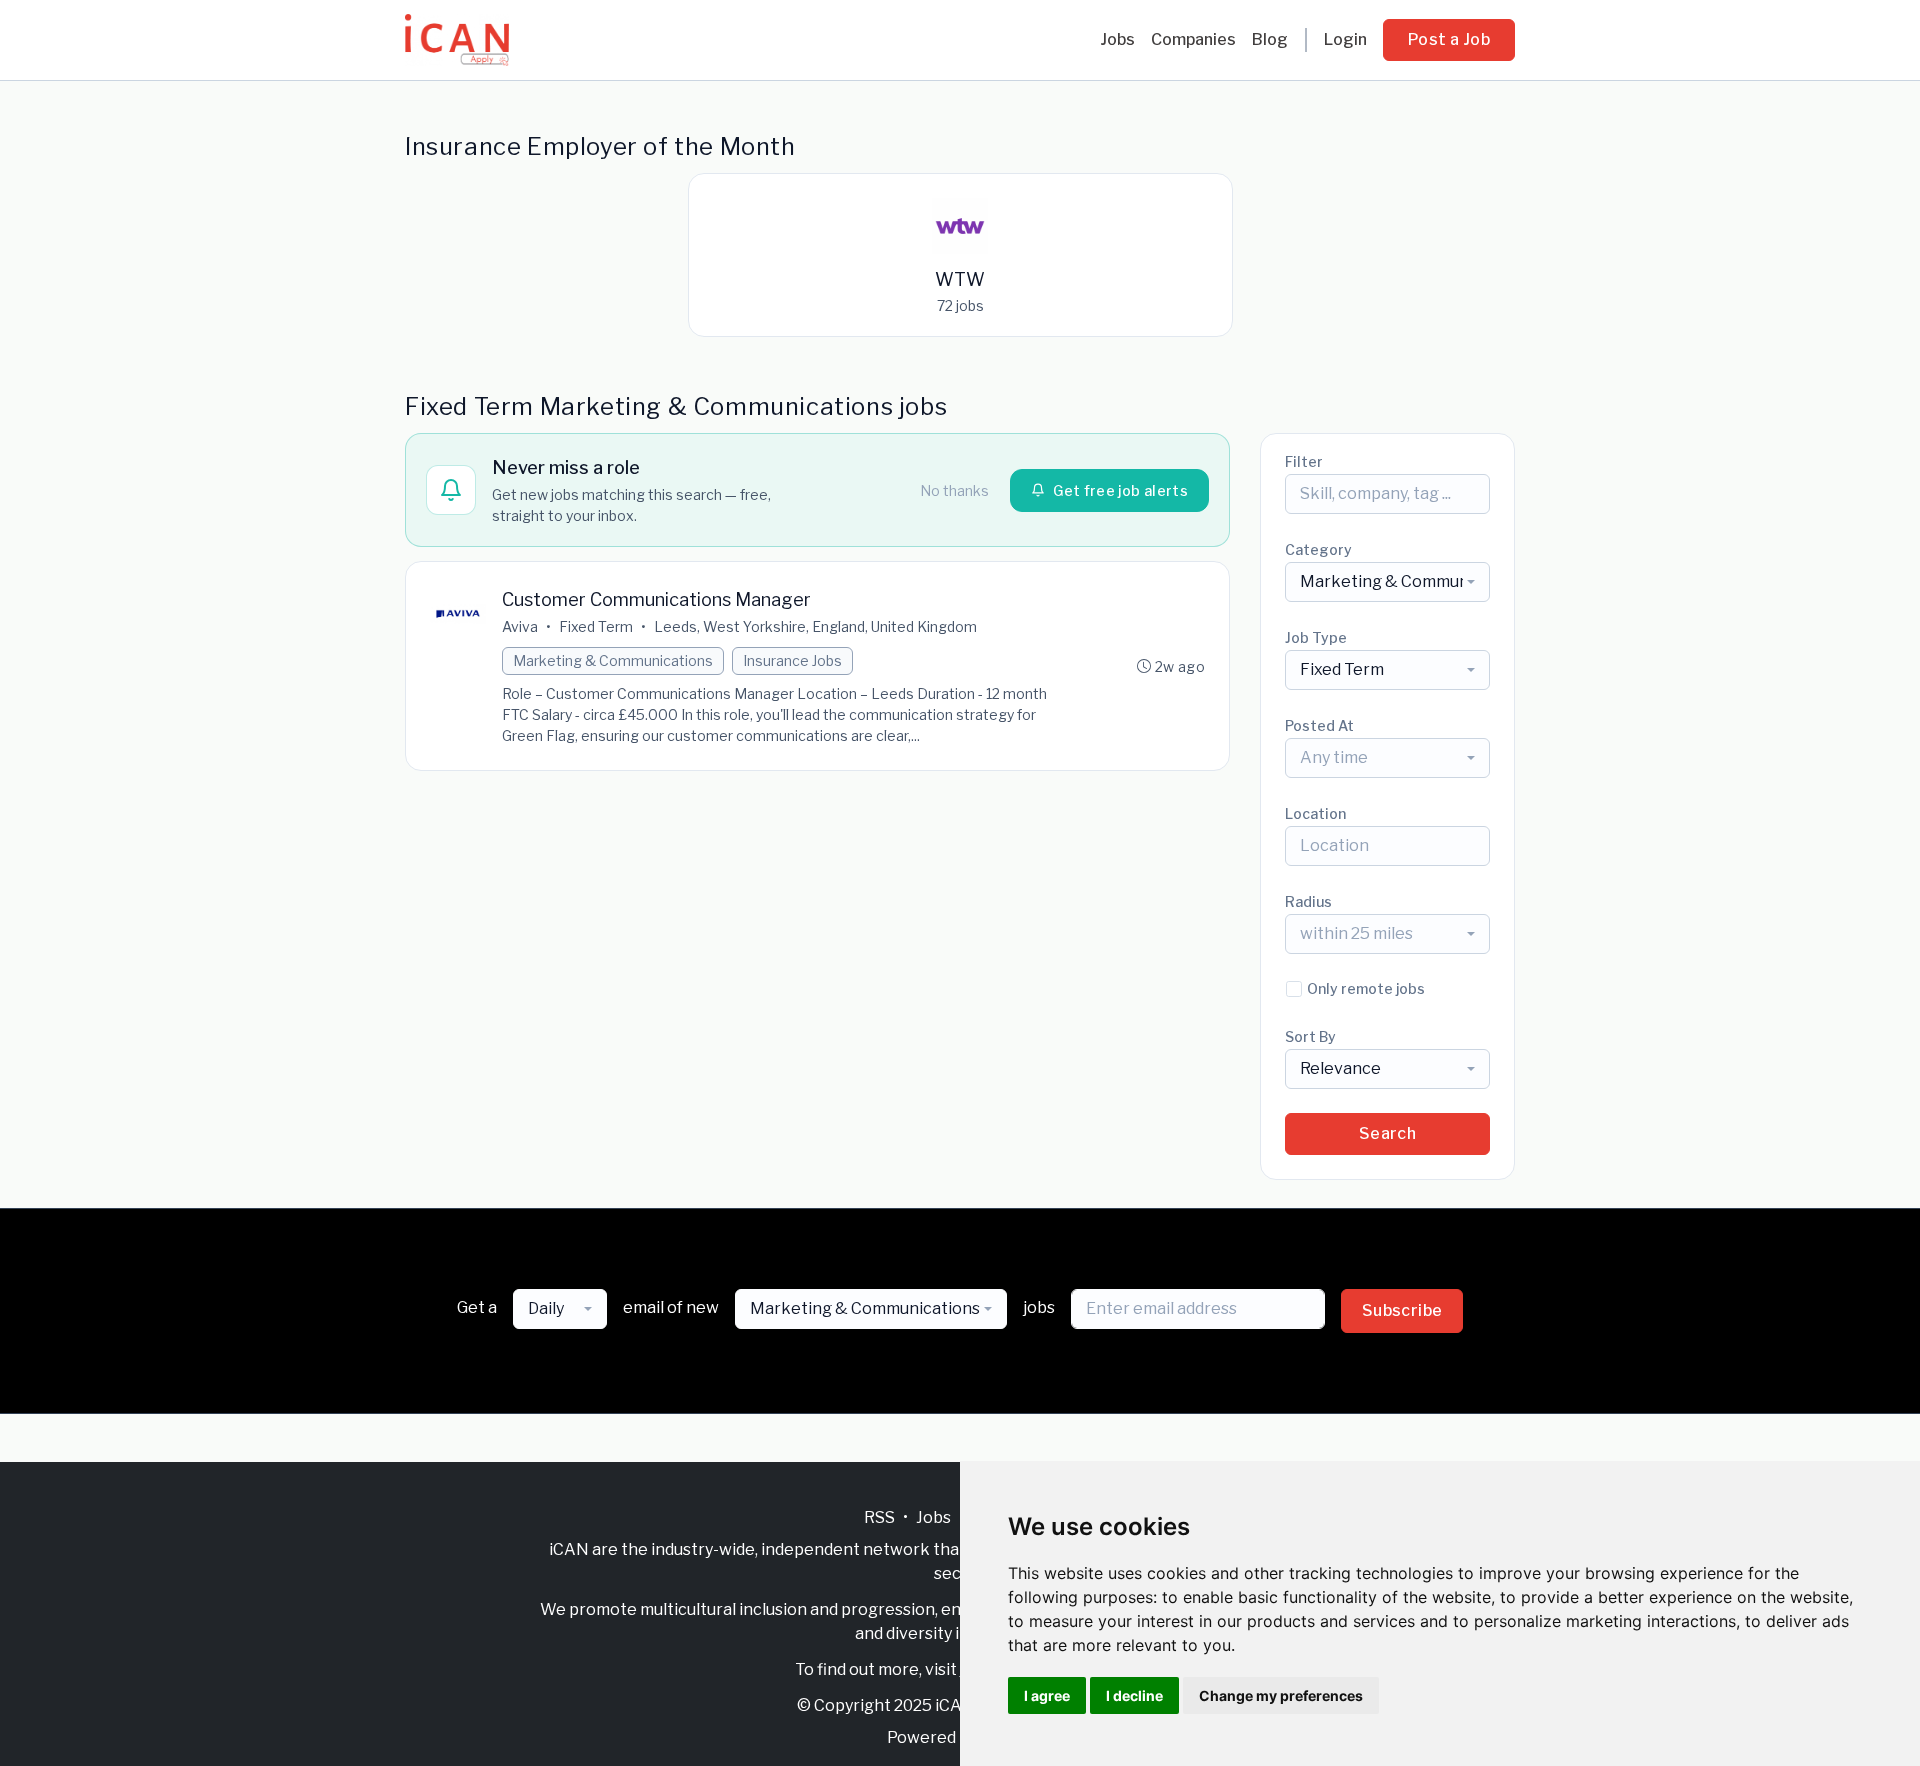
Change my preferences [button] (1281, 1695)
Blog (1270, 39)
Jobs (1117, 39)
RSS (879, 1517)
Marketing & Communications (613, 660)
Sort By (1310, 1036)
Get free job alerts (1120, 490)
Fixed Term (596, 626)
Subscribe (1402, 1310)
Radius (1308, 901)
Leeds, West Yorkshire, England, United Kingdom (815, 626)
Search (1387, 1133)
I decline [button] (1134, 1695)
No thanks (954, 490)
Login (1345, 39)
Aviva (520, 626)
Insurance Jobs (792, 660)
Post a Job (1449, 39)
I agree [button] (1047, 1695)
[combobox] (1387, 582)
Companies (1193, 39)
